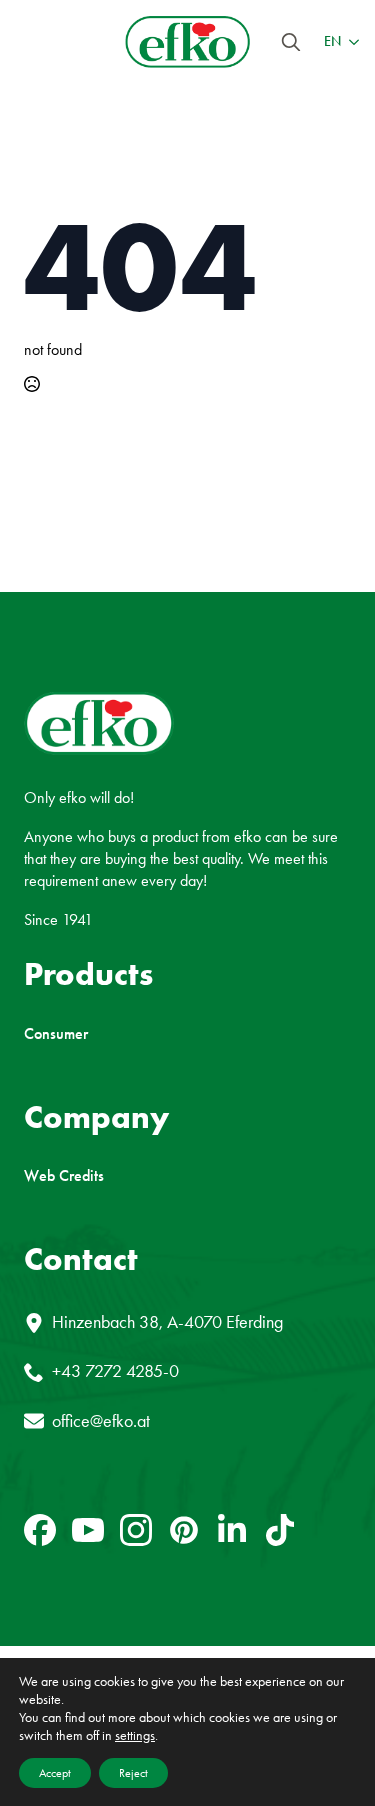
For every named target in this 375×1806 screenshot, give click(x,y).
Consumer (56, 1034)
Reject (133, 1773)
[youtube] (88, 1530)
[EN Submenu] (350, 42)
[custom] (40, 1530)
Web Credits (64, 1176)
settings (135, 1735)
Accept (55, 1773)
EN (332, 41)
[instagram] (136, 1530)
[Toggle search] (291, 42)
